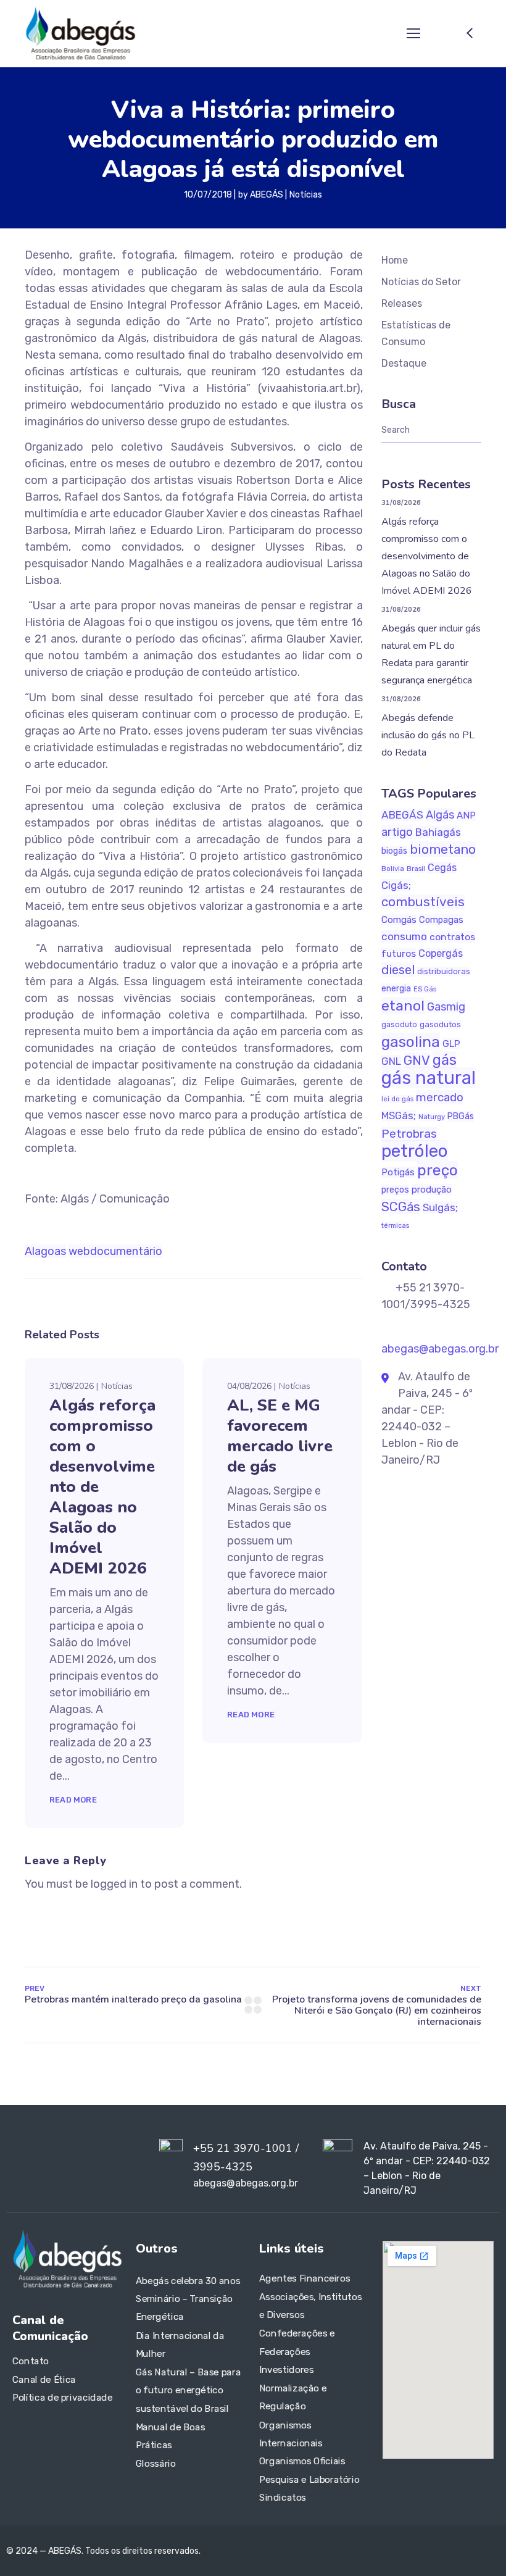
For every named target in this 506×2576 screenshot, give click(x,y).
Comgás (399, 920)
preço (438, 1170)
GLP (451, 1044)
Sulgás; (440, 1207)
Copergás (441, 953)
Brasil (416, 869)
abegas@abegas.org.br (440, 1349)
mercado (440, 1097)
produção (432, 1190)
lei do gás (397, 1099)
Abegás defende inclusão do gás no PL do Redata (428, 735)
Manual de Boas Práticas (170, 2436)
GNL (391, 1061)
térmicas (395, 1226)
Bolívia (393, 869)
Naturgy (432, 1117)
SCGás (401, 1207)
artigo (397, 832)
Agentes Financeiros (305, 2278)
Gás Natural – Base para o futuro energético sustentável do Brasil (188, 2390)
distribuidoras (444, 971)
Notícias (306, 195)
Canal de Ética (44, 2380)
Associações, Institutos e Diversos (310, 2306)
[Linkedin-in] (25, 2165)
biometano (443, 849)
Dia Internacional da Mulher (180, 2345)
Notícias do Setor (421, 282)
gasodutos (440, 1024)
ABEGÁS (267, 195)
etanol (403, 1006)
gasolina (411, 1042)
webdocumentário (115, 1251)
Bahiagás (438, 832)
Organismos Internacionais (291, 2434)
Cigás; (396, 885)
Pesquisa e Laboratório (309, 2480)
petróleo (415, 1151)
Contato (31, 2361)
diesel (398, 970)
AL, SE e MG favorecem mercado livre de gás (280, 1436)
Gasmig (446, 1007)
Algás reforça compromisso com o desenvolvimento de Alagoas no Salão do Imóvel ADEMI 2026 (427, 556)
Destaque (404, 363)
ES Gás (425, 989)
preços (395, 1190)
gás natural (429, 1078)
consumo (404, 936)
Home (395, 260)
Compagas (441, 920)
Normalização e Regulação (293, 2398)
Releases (402, 303)
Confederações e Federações (297, 2343)
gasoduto (399, 1025)
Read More (73, 1800)
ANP (466, 815)
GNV (417, 1060)
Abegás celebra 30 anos (188, 2280)
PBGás (461, 1116)
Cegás (442, 868)
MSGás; (399, 1116)
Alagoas (45, 1251)
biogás (394, 851)
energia (396, 989)
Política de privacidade (62, 2398)
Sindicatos (283, 2498)
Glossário (156, 2464)
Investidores (286, 2370)
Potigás (398, 1172)
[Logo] (80, 33)
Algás (440, 815)
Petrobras (409, 1134)
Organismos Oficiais (302, 2461)
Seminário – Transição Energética (184, 2308)
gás (445, 1060)
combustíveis (423, 902)
